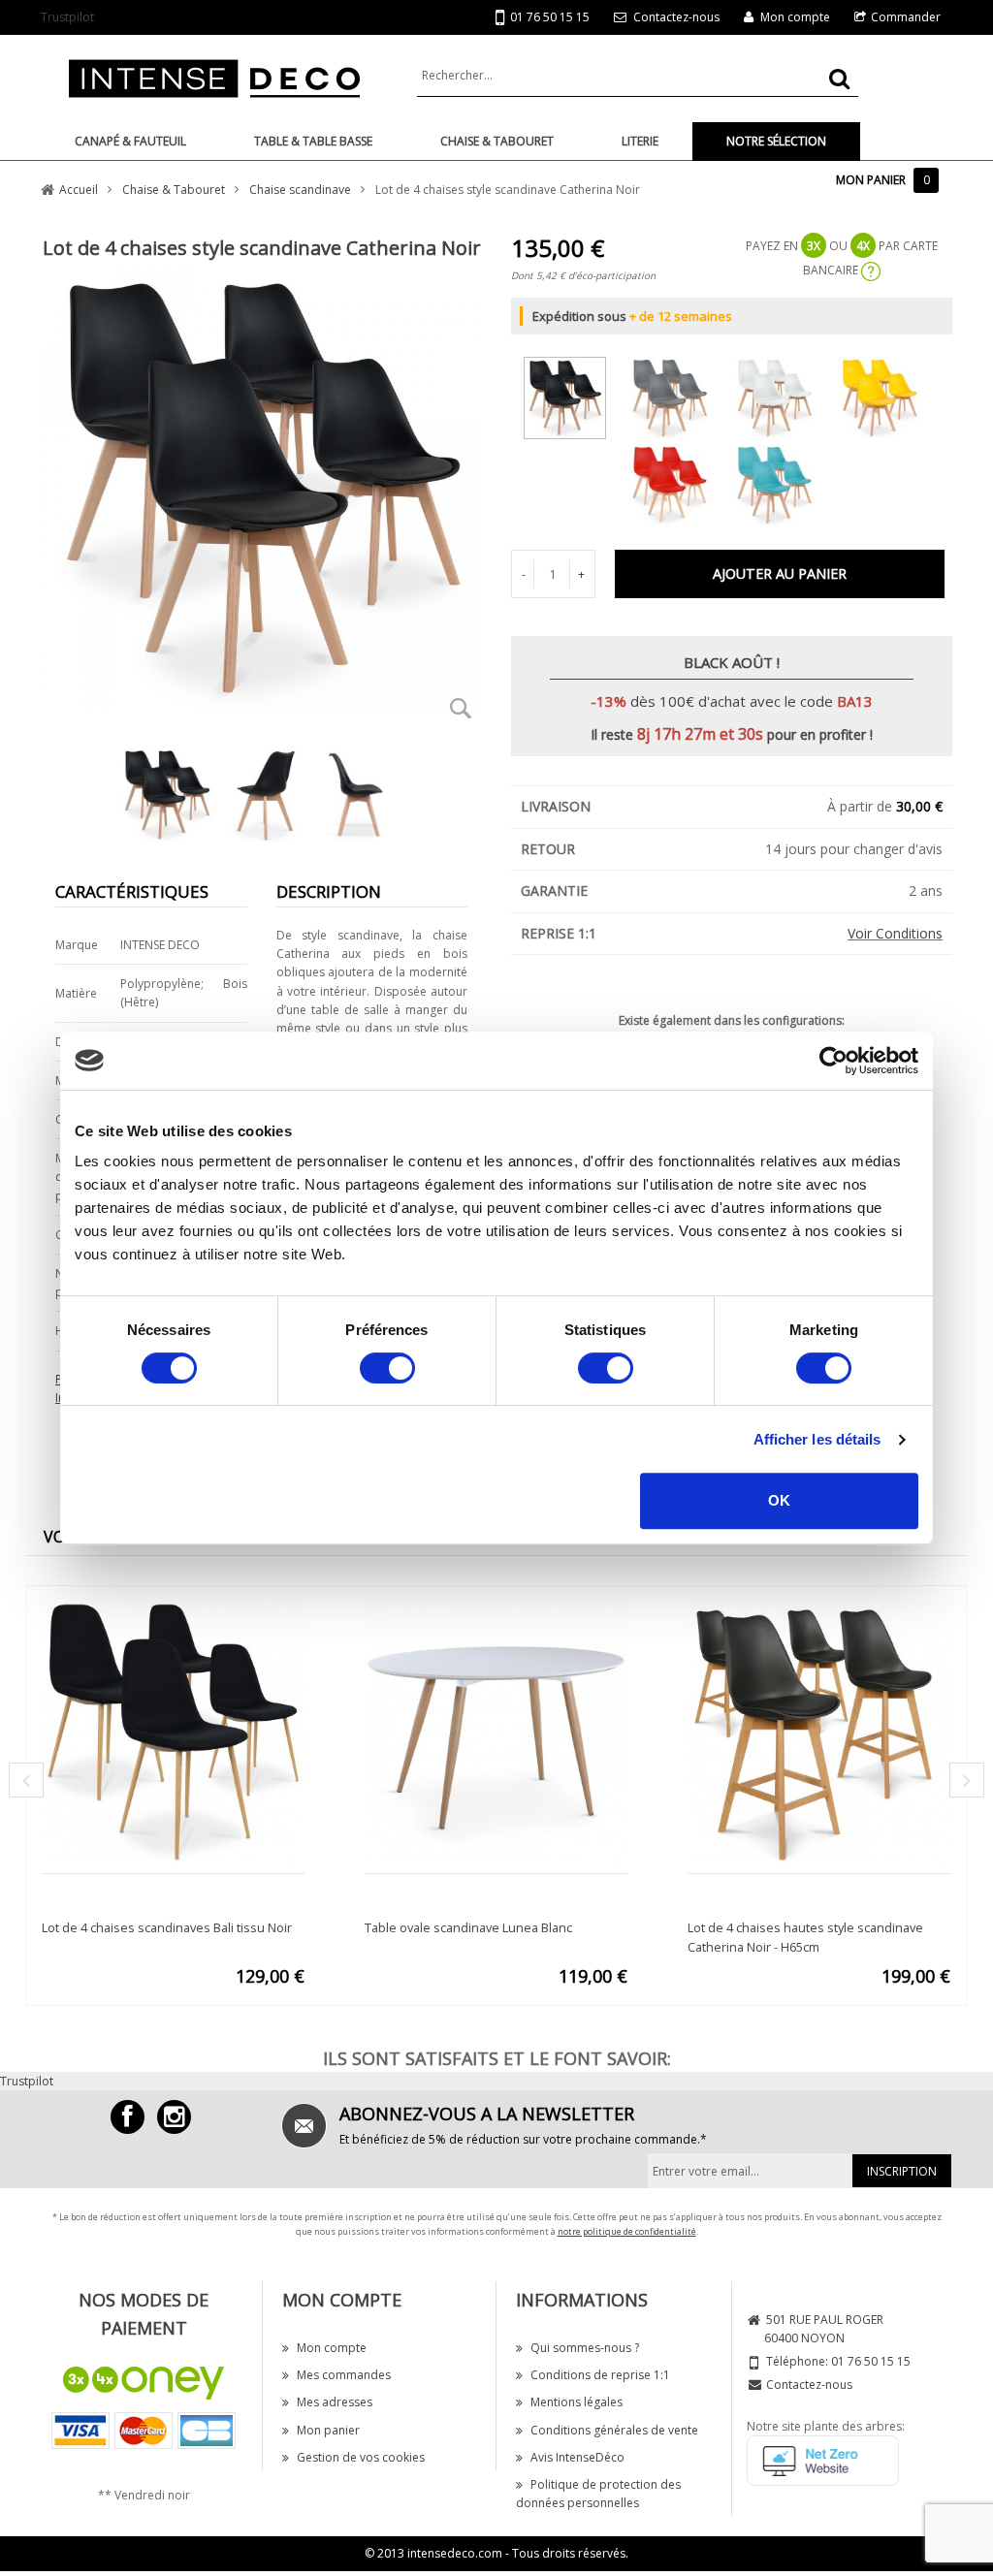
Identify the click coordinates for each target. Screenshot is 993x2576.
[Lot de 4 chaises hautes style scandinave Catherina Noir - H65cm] (819, 1730)
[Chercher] (839, 79)
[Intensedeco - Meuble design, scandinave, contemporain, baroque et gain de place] (214, 77)
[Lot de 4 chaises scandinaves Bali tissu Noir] (173, 1730)
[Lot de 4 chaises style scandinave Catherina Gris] (679, 394)
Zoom (461, 708)
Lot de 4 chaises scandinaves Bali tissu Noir (167, 1927)
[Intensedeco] (174, 2117)
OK (779, 1500)
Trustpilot (67, 17)
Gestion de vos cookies (361, 2457)
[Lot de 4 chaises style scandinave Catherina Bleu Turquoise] (784, 481)
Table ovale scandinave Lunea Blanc (468, 1927)
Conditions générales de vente (614, 2430)
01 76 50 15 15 (550, 17)
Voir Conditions (895, 933)
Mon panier (328, 2430)
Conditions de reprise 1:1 (600, 2375)
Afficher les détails (817, 1439)
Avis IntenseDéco (577, 2457)
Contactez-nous (676, 17)
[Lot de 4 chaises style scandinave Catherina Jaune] (889, 394)
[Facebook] (128, 2117)
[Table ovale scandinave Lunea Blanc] (496, 1730)
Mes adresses (335, 2402)
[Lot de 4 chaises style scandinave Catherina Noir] (575, 394)
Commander (906, 17)
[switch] (387, 1368)
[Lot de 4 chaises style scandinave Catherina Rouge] (679, 481)
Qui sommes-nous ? (585, 2348)
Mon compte (795, 17)
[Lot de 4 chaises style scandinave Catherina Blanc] (784, 394)
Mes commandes (344, 2375)
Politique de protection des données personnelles (598, 2494)
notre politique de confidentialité (627, 2231)
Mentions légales (577, 2402)
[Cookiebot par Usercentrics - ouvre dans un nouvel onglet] (833, 1061)
